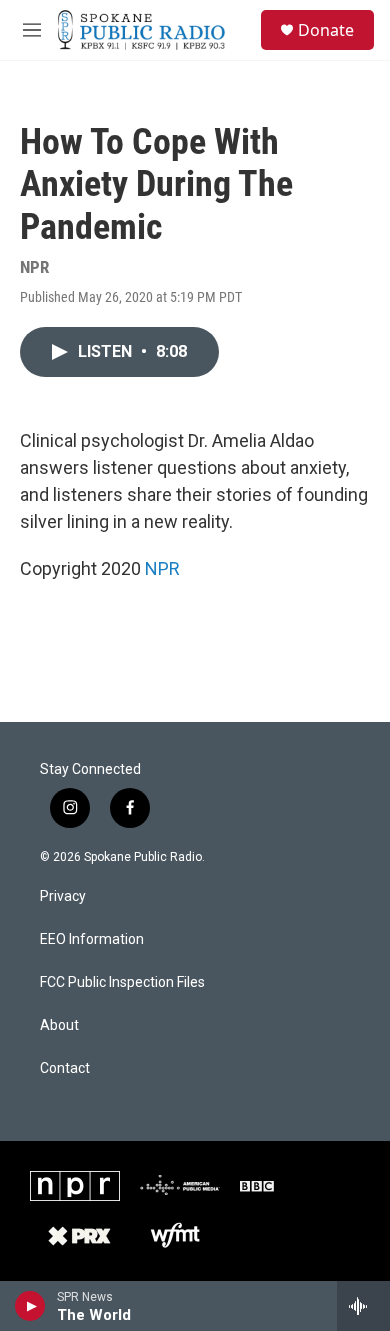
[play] (30, 1306)
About (59, 1025)
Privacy (63, 896)
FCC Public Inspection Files (122, 982)
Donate (326, 30)
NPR (162, 568)
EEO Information (92, 939)
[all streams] (363, 1306)
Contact (65, 1068)
